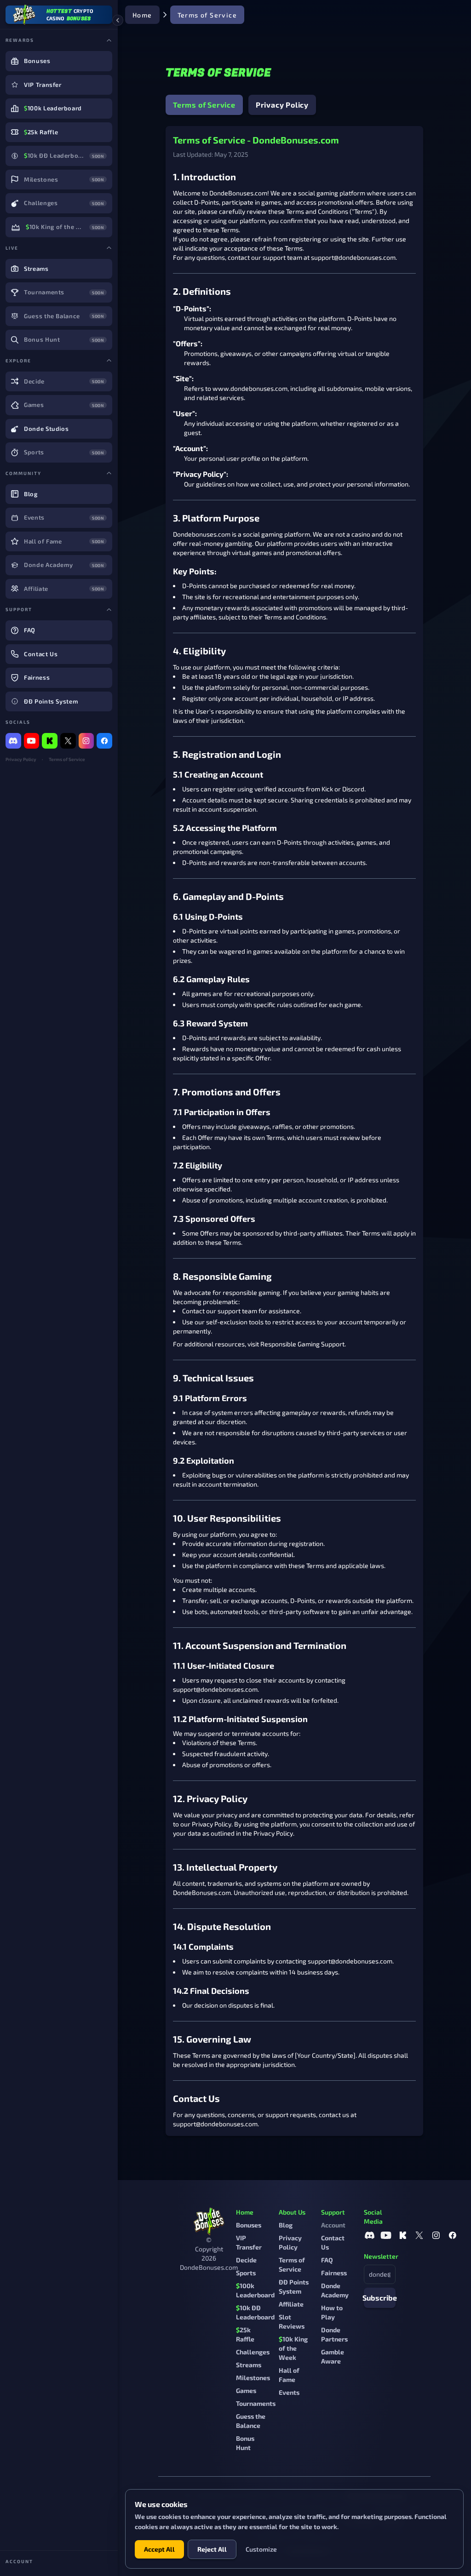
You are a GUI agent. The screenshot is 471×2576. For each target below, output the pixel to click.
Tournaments (256, 2403)
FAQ (327, 2260)
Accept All (159, 2549)
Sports (246, 2273)
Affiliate (291, 2304)
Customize (261, 2549)
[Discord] (13, 741)
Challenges (253, 2352)
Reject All (212, 2549)
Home (142, 15)
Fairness (334, 2273)
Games (246, 2390)
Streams (249, 2365)
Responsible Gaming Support (302, 1344)
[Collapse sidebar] (118, 20)
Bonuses (249, 2225)
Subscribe (380, 2298)
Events (289, 2392)
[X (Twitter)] (68, 741)
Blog (286, 2225)
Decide (246, 2260)
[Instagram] (86, 741)
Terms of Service (67, 759)
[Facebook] (104, 741)
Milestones (253, 2378)
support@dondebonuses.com (353, 257)
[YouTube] (32, 741)
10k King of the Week (293, 2348)
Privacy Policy (21, 759)
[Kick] (50, 741)
